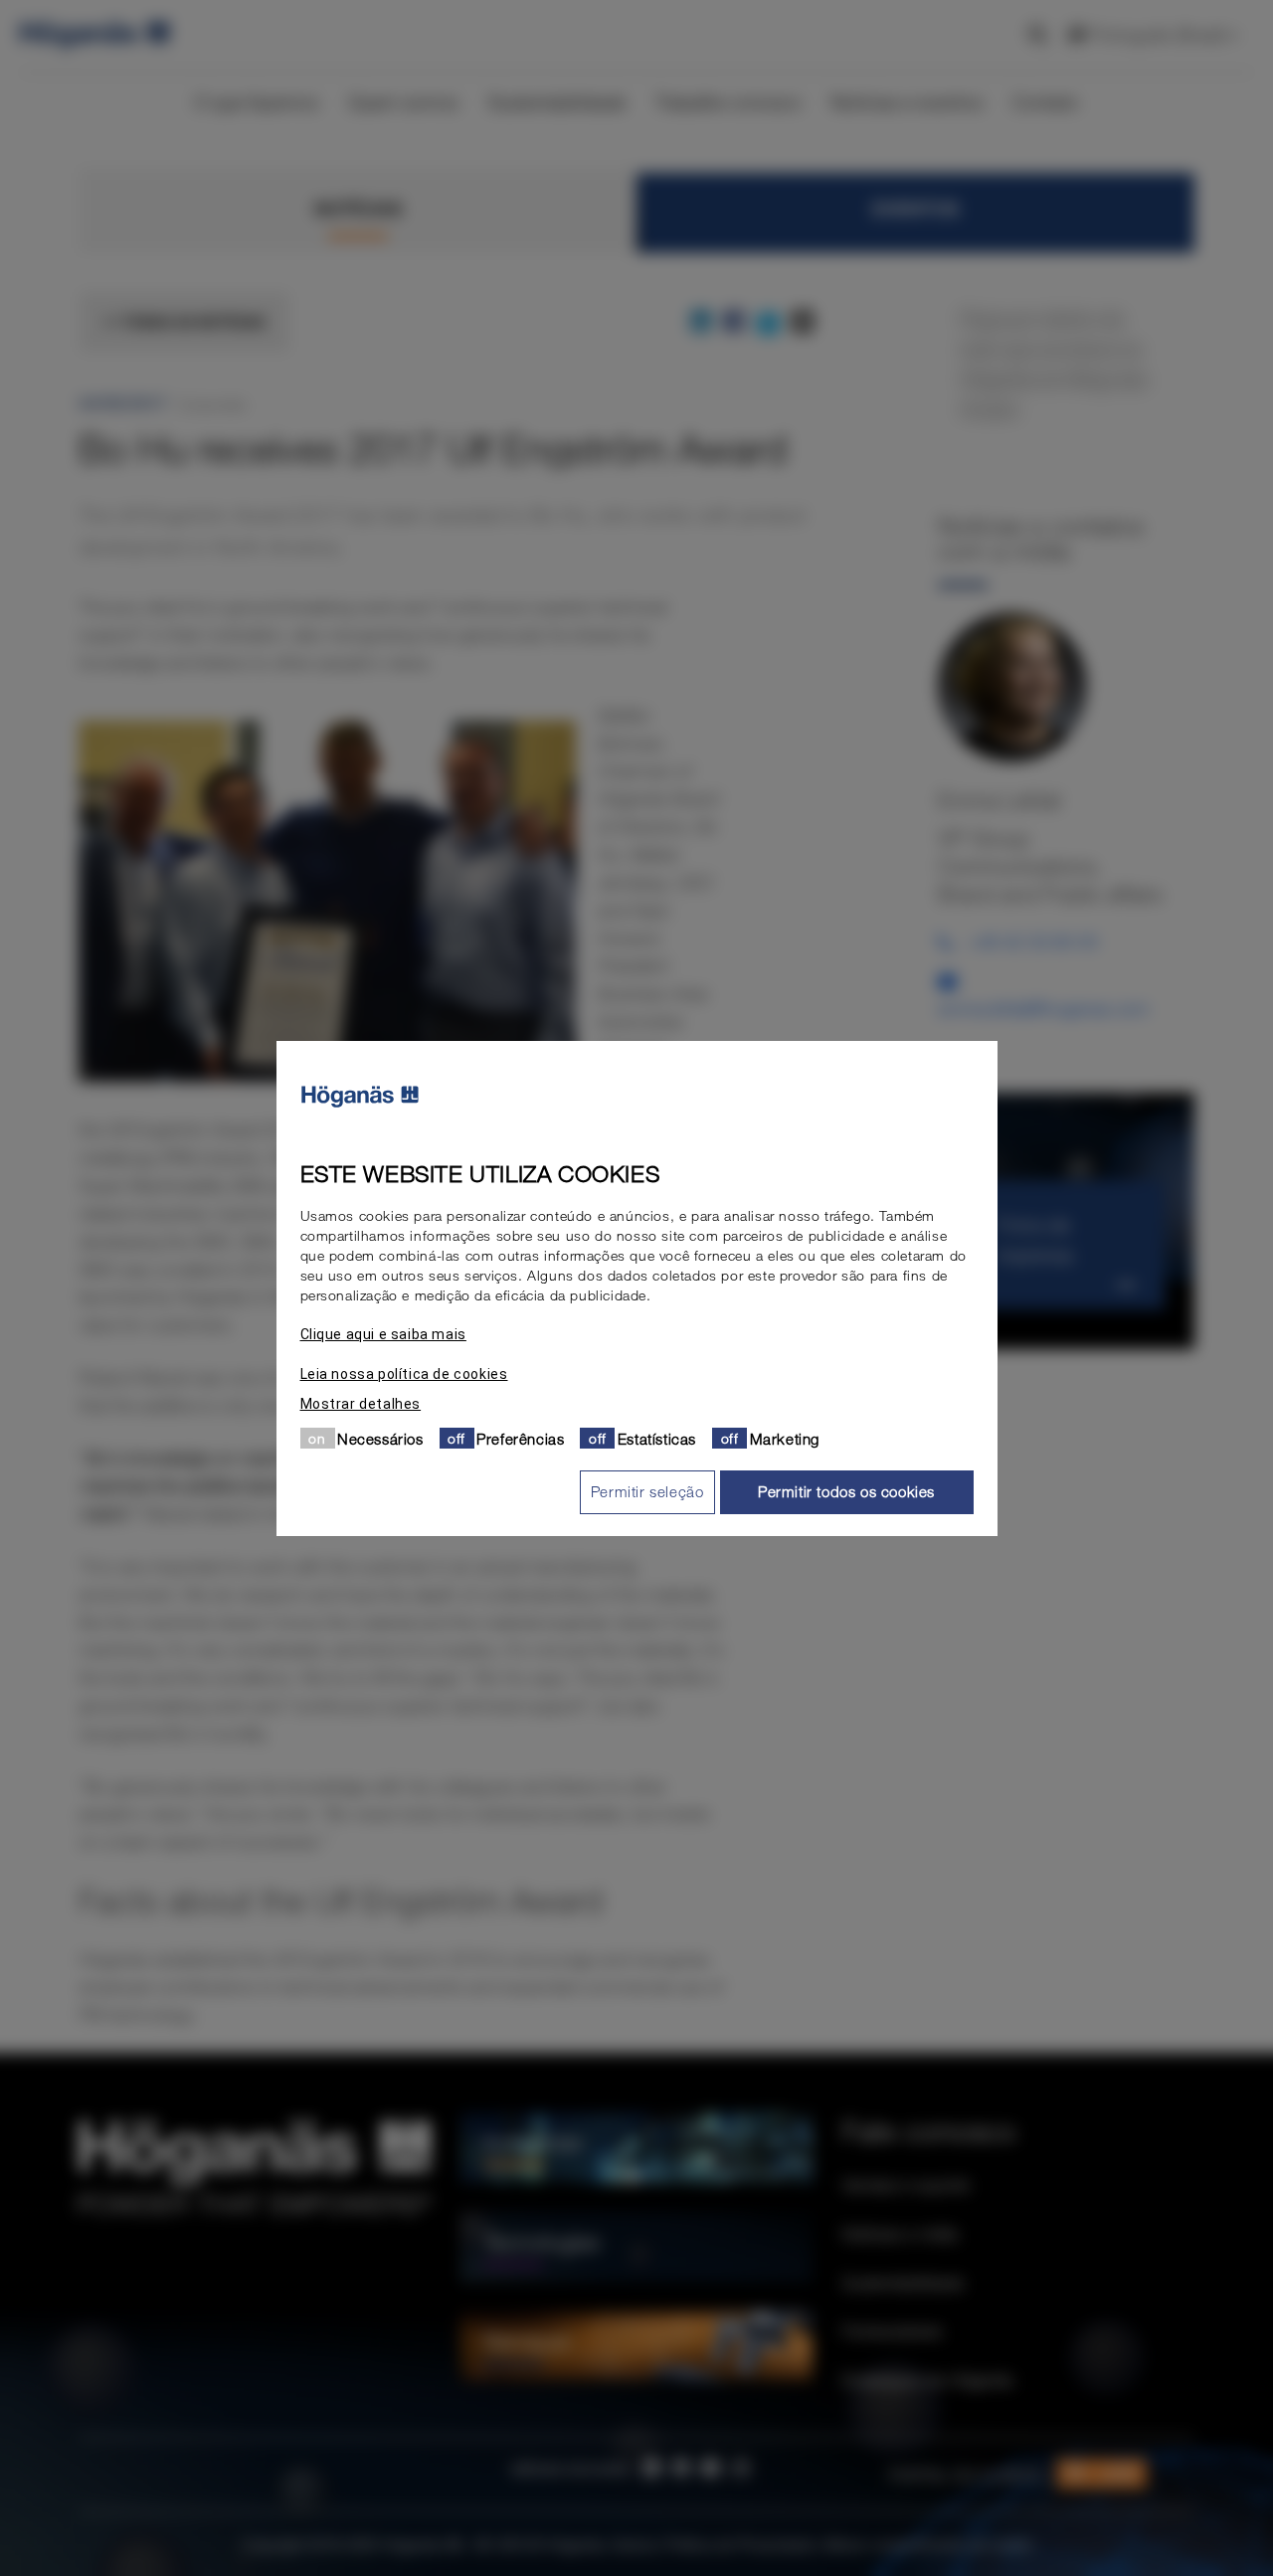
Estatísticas (657, 1438)
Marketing (785, 1438)
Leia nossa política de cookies (404, 1373)
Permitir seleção (647, 1491)
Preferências (520, 1438)
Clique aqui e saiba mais (383, 1333)
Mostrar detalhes (361, 1403)
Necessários (380, 1438)
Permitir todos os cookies (846, 1491)
